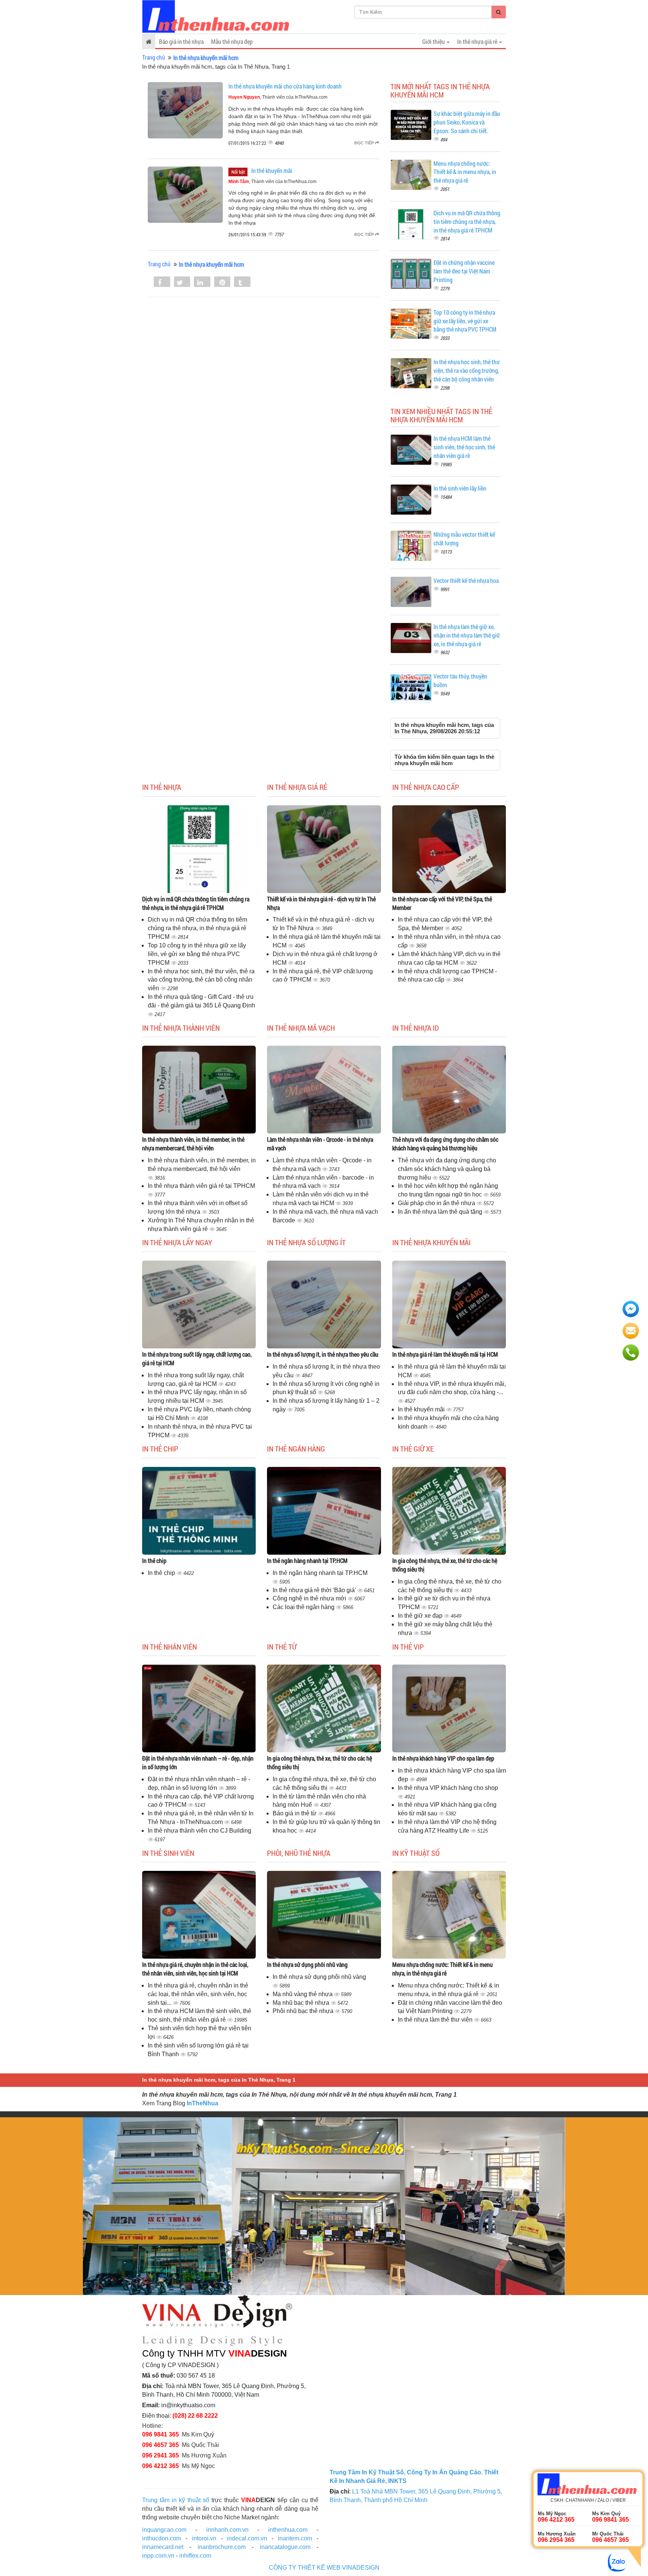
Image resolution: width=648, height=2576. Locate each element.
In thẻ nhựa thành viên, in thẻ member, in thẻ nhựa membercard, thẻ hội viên (193, 1144)
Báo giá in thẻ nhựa (181, 41)
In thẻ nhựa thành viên (181, 1028)
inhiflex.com (195, 2556)
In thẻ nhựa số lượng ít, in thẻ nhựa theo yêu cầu (323, 1354)
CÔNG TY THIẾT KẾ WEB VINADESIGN (324, 2568)
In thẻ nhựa (162, 787)
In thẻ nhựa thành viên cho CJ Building (199, 1831)
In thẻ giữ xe (413, 1449)
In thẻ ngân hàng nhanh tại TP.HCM (307, 1560)
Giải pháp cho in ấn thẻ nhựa (437, 1203)
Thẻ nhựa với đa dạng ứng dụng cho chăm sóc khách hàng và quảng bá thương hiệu (445, 1144)
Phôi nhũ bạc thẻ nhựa (304, 2011)
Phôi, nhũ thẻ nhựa (299, 1853)
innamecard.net (163, 2547)
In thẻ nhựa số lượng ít (306, 1242)
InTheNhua (202, 2103)
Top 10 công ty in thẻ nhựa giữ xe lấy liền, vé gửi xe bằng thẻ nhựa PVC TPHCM (465, 321)
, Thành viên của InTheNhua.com (278, 97)
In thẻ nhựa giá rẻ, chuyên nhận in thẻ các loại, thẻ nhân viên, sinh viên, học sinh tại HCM (195, 1969)
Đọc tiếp (365, 143)
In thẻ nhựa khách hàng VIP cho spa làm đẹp (443, 1758)
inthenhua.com (288, 2530)
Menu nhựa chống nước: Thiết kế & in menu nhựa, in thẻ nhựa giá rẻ (465, 172)
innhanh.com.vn (227, 2530)
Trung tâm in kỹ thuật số (176, 2500)
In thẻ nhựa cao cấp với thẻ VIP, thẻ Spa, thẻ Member (442, 903)
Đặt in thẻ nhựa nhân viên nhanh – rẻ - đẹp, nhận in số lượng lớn (198, 1762)
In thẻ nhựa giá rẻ (297, 787)
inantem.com (295, 2538)
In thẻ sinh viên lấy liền (460, 488)
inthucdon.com (162, 2538)
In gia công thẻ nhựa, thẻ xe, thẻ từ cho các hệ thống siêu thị (445, 1565)
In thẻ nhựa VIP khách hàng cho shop (448, 1788)
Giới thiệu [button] (434, 41)
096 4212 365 (160, 2466)
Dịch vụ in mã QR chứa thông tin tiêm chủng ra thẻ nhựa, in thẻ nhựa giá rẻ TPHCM (467, 221)
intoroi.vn (204, 2538)
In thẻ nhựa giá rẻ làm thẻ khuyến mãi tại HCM (445, 1354)
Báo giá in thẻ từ (295, 1813)
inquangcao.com (164, 2530)
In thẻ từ (282, 1647)
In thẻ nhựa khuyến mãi (431, 1242)
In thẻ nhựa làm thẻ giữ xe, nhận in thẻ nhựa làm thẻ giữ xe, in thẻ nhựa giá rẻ (467, 635)
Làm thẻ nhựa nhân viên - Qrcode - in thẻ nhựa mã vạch (320, 1144)
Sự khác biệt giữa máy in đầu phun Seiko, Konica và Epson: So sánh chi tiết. (467, 122)
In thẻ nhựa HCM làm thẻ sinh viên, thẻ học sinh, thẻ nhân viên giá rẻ (464, 447)
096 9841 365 (160, 2434)
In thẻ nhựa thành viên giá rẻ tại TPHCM (201, 1186)
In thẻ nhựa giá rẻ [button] (478, 41)
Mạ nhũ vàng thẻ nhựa (303, 1994)
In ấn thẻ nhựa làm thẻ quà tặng (441, 1212)
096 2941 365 (160, 2455)
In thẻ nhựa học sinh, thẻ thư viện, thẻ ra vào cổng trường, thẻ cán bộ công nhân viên (467, 370)
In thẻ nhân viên (169, 1647)
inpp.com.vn (158, 2556)
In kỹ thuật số (416, 1853)
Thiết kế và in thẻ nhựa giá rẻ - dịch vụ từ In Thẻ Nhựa (321, 903)
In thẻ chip (160, 1449)
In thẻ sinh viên (168, 1853)
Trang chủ (154, 57)
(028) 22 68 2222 (195, 2416)
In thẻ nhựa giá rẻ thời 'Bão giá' (315, 1590)
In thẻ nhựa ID (415, 1028)
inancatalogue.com (285, 2547)
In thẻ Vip (408, 1647)
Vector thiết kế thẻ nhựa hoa (466, 580)
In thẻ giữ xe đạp (421, 1616)
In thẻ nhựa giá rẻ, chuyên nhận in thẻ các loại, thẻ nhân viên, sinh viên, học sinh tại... (198, 1994)
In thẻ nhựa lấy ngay (177, 1242)
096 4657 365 (160, 2445)
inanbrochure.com (222, 2547)
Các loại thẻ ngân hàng (304, 1607)
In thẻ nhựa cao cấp (426, 787)
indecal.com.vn (247, 2538)
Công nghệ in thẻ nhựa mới (310, 1598)
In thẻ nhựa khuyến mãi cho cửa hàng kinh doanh (285, 86)
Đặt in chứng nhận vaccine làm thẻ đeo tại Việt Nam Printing (464, 271)
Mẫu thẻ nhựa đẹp (232, 41)
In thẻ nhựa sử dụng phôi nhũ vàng (307, 1964)
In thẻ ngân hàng (296, 1449)
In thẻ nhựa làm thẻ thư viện (436, 2020)
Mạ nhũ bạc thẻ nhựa (302, 2003)
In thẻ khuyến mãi (272, 170)
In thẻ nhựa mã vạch (301, 1028)
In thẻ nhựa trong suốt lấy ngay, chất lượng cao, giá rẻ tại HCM (197, 1359)
